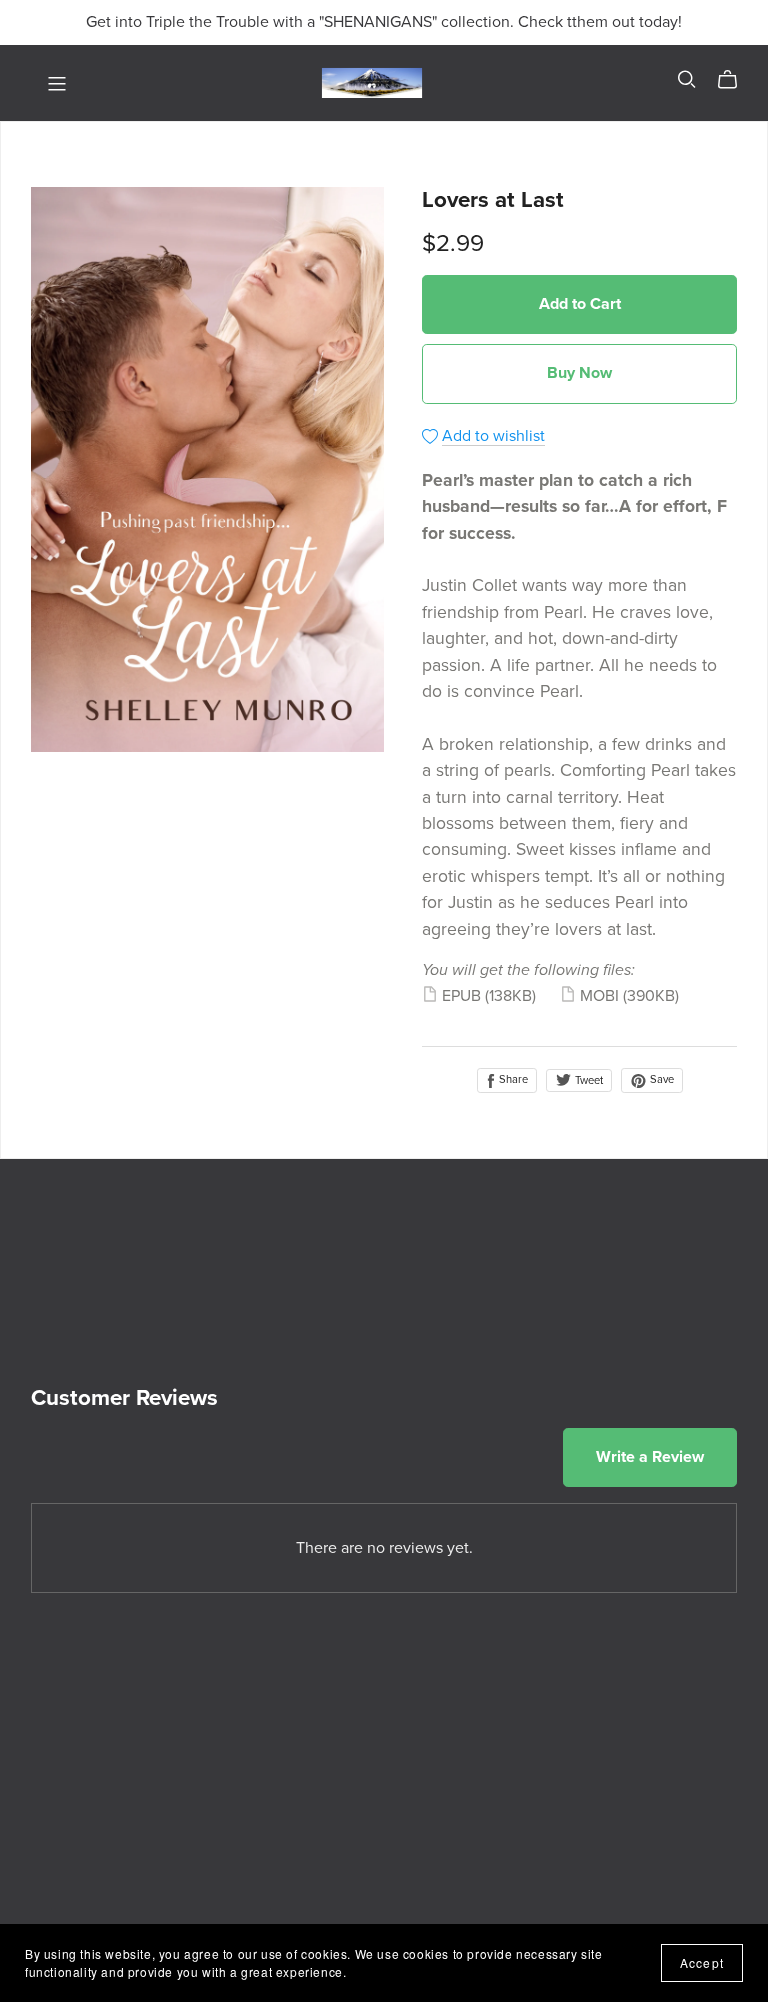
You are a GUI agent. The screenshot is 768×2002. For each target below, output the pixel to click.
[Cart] (735, 80)
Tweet (587, 1080)
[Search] (687, 79)
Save (660, 1079)
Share (512, 1079)
